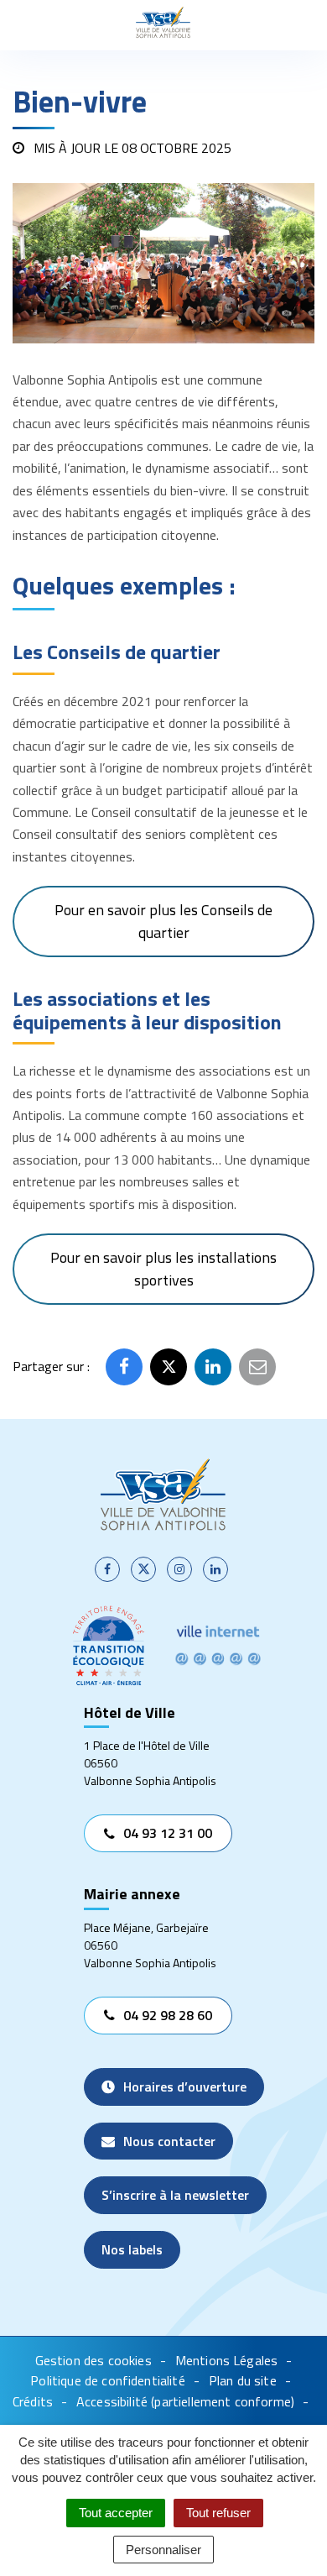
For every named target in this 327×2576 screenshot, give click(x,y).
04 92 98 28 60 (168, 2015)
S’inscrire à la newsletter (175, 2195)
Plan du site (243, 2380)
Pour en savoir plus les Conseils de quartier (163, 921)
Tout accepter (116, 2513)
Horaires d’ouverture (185, 2086)
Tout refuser (218, 2513)
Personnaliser (163, 2550)
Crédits (33, 2401)
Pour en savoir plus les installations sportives (163, 1268)
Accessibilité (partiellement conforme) (185, 2401)
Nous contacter (169, 2141)
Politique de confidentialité (107, 2380)
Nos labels (132, 2249)
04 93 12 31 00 (168, 1833)
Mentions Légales (227, 2360)
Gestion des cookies (93, 2360)
